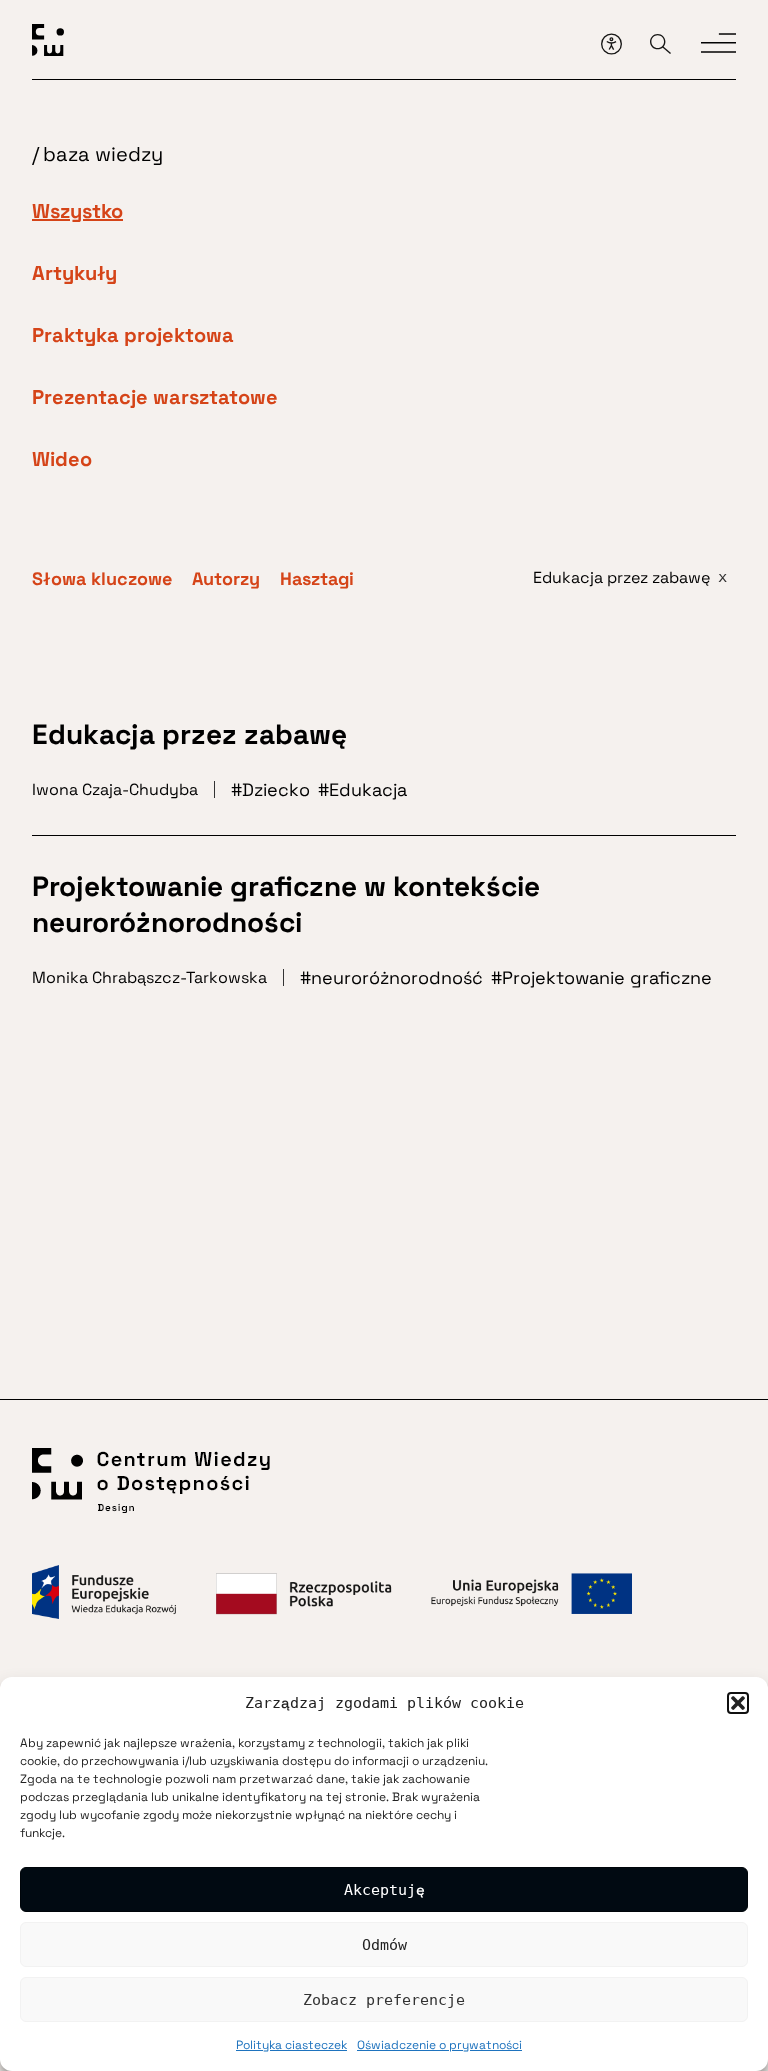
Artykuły (74, 273)
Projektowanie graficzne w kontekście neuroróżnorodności (286, 904)
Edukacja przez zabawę (189, 734)
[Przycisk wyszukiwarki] (660, 43)
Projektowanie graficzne (607, 977)
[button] (738, 1703)
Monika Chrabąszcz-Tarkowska (149, 977)
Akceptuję (384, 1890)
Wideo (62, 459)
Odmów (384, 1945)
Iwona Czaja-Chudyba (115, 789)
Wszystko (77, 211)
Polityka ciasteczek (291, 2045)
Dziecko (276, 789)
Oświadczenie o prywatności (439, 2045)
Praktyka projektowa (133, 335)
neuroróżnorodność (397, 977)
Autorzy (226, 579)
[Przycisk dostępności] (611, 43)
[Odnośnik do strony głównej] (309, 43)
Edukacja (368, 789)
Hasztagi (317, 579)
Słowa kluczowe (102, 579)
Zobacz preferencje (384, 2000)
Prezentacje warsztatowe (155, 397)
